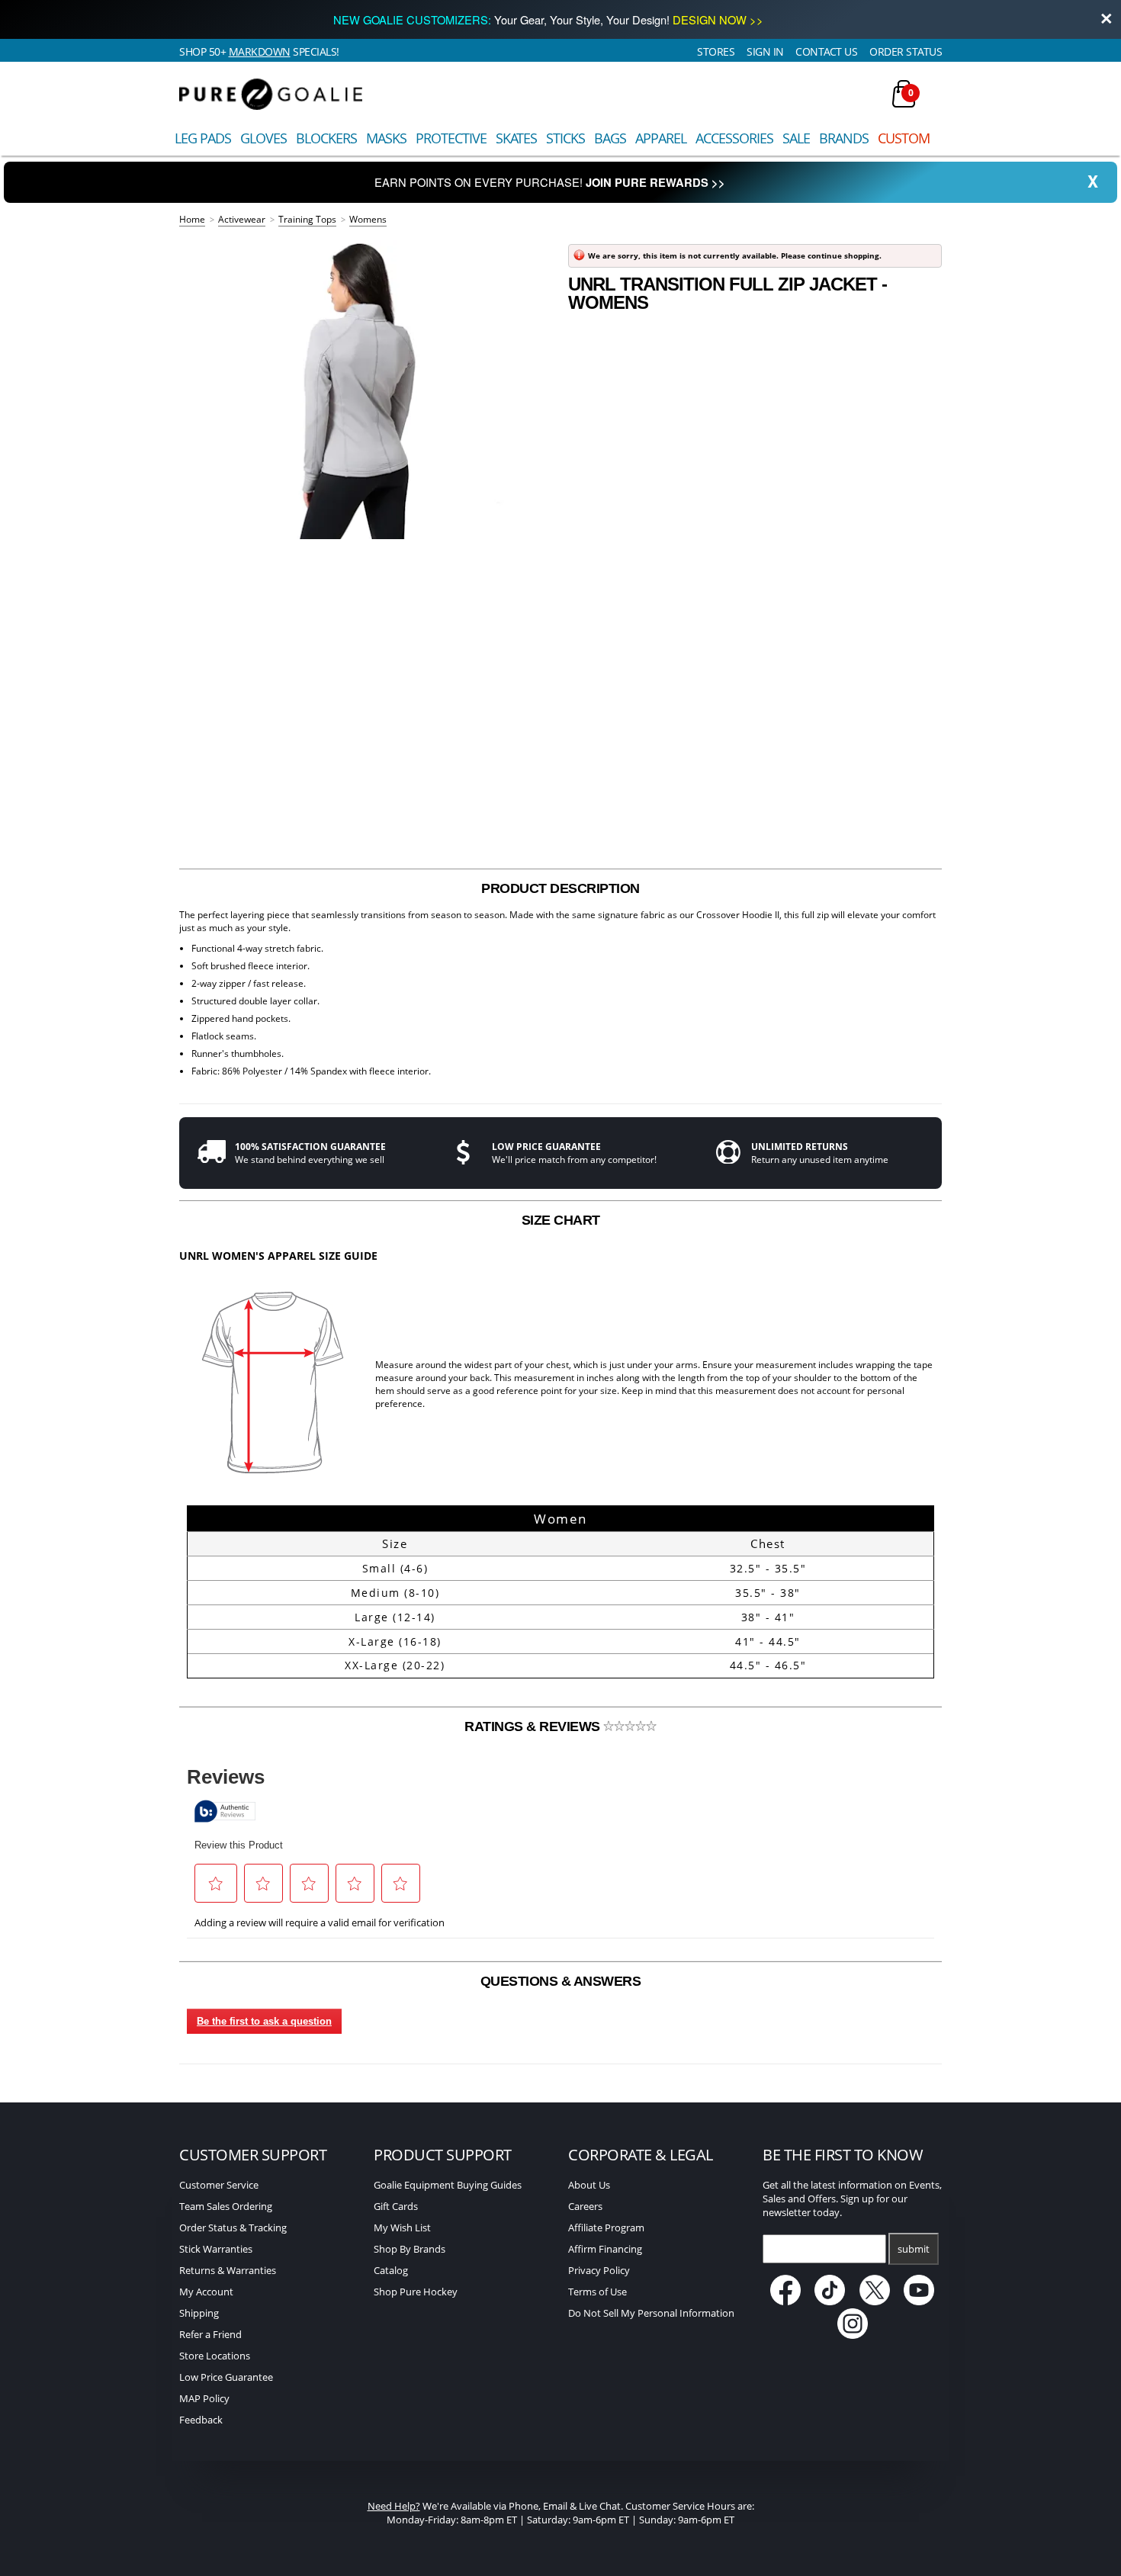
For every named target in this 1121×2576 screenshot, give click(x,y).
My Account (206, 2292)
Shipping (199, 2313)
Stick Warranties (216, 2249)
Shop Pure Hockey (416, 2292)
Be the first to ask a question (264, 2021)
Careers (585, 2206)
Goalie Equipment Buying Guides (448, 2185)
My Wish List (402, 2228)
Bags (610, 138)
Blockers (326, 138)
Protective (451, 138)
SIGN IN (765, 51)
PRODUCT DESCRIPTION (560, 888)
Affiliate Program (606, 2228)
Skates (516, 138)
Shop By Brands (410, 2249)
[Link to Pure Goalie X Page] (876, 2301)
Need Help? (394, 2506)
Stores (716, 51)
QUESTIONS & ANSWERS (561, 1981)
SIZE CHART (561, 1220)
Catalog (391, 2270)
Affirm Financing (605, 2249)
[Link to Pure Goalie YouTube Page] (920, 2301)
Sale (796, 138)
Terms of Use (597, 2292)
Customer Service (219, 2185)
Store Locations (215, 2356)
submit (914, 2249)
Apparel (661, 138)
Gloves (263, 138)
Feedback (201, 2420)
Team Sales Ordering (226, 2206)
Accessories (734, 138)
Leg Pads (203, 138)
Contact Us (826, 51)
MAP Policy (204, 2398)
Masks (386, 138)
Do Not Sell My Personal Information (651, 2313)
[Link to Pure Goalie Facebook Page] (787, 2301)
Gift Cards (396, 2206)
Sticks (565, 138)
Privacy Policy (599, 2270)
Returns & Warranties (228, 2270)
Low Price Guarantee (226, 2377)
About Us (589, 2185)
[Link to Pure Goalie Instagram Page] (853, 2335)
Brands (844, 138)
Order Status (906, 51)
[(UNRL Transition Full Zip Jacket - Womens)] (366, 390)
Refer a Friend (210, 2334)
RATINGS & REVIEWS (534, 1726)
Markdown (260, 51)
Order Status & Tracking (233, 2228)
